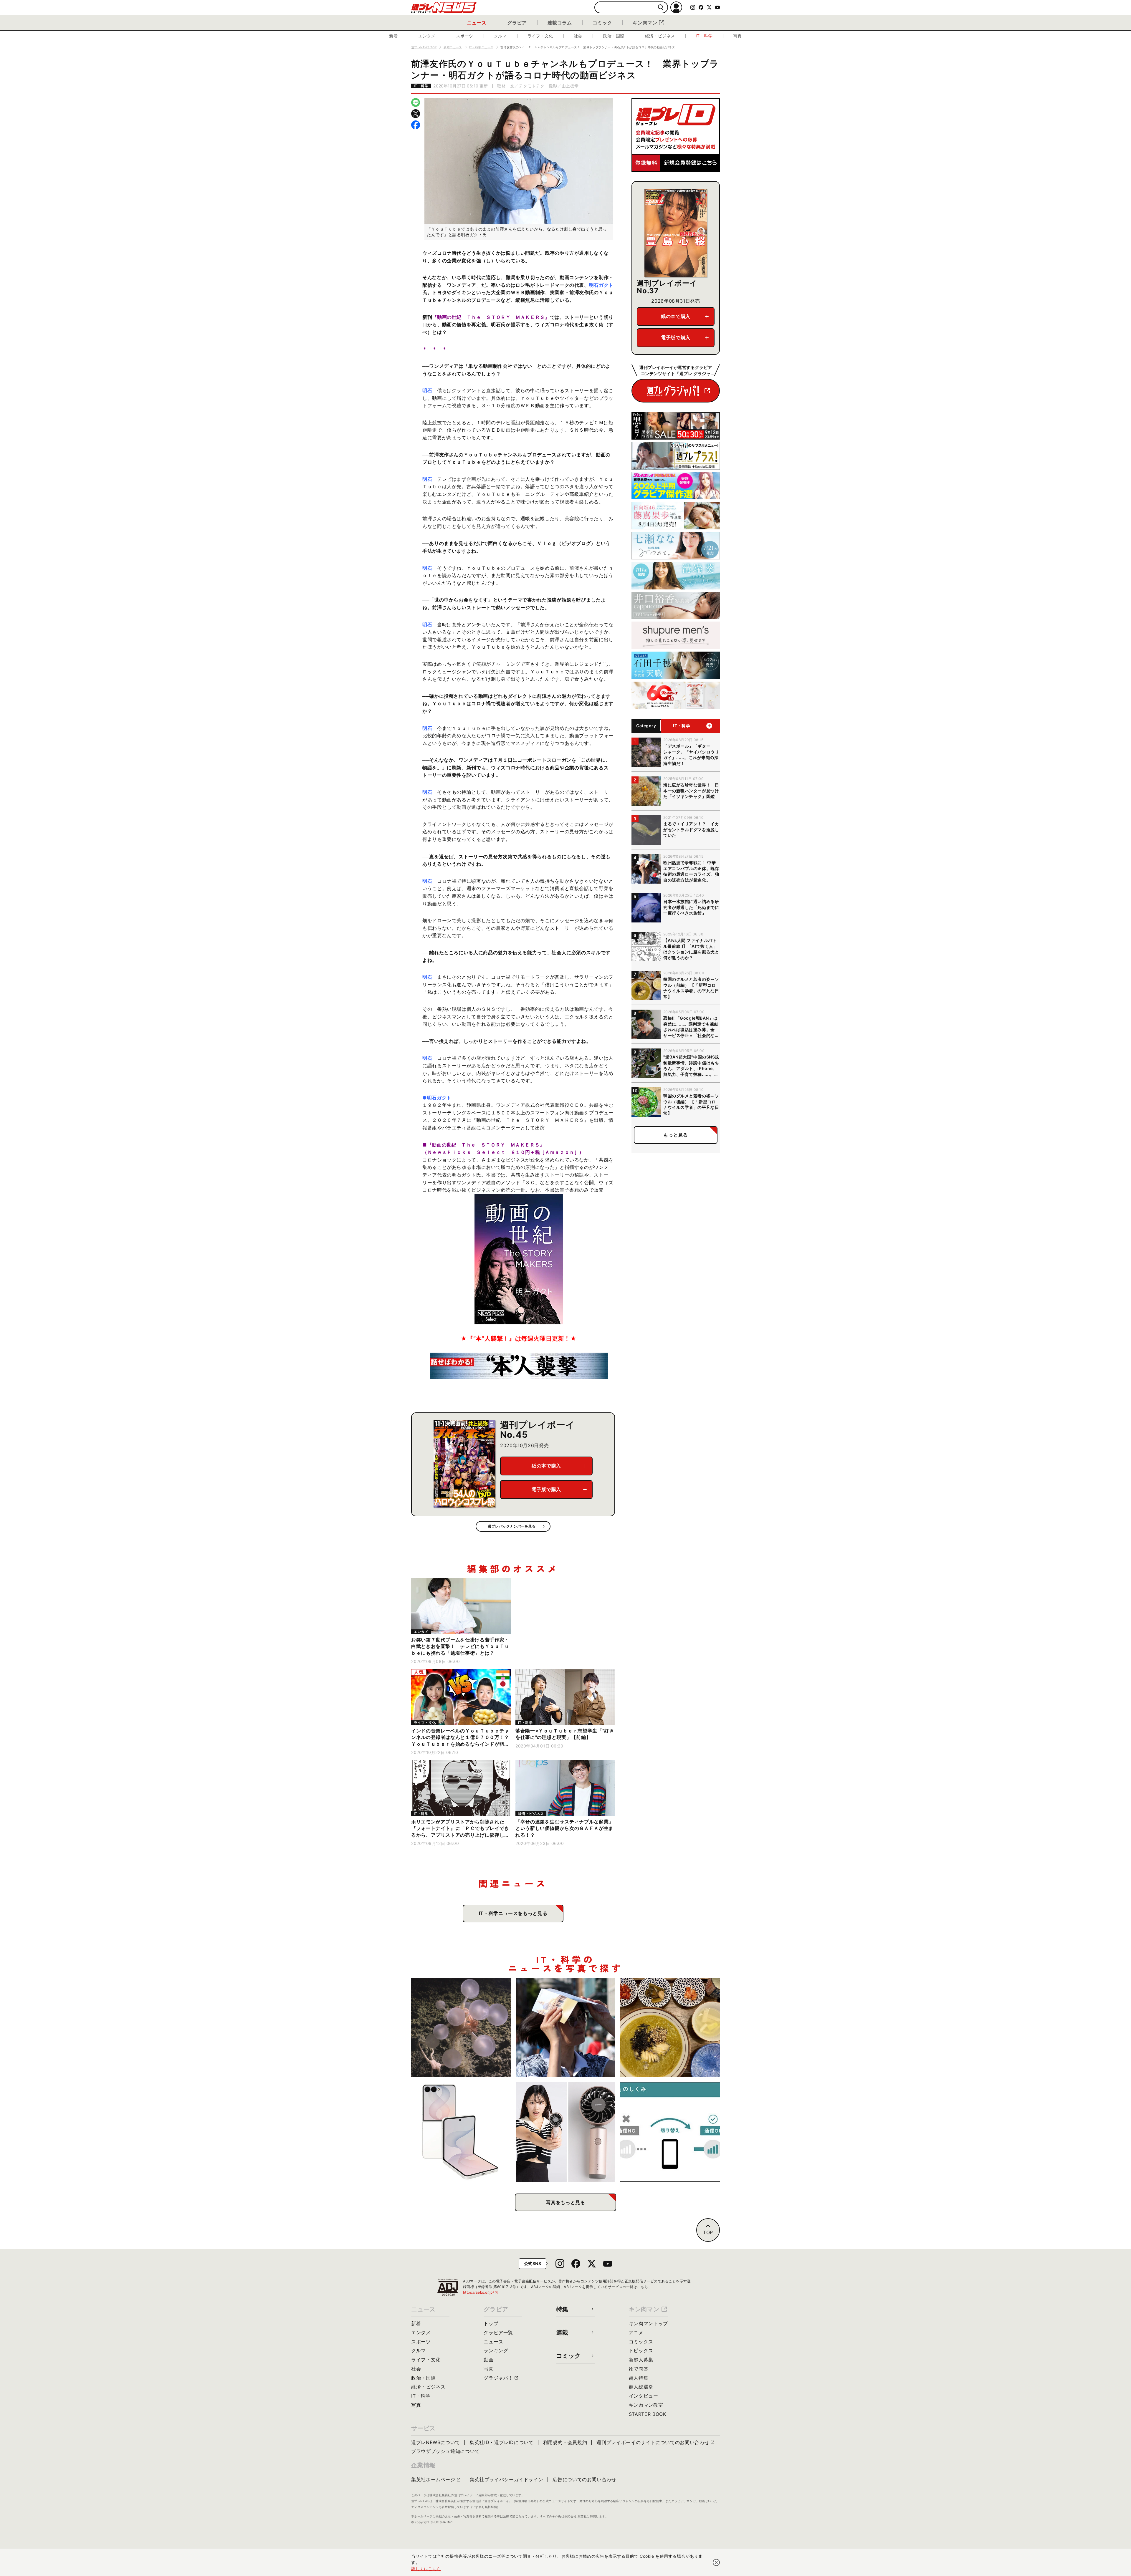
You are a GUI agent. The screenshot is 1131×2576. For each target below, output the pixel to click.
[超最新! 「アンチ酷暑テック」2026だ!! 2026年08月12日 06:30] (566, 2132)
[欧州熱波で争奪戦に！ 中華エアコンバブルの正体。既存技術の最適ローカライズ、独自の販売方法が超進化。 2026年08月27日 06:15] (566, 2028)
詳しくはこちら (426, 2568)
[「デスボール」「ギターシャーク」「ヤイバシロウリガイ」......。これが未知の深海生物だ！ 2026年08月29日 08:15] (461, 2028)
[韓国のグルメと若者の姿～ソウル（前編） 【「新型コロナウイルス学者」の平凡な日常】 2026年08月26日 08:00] (670, 2028)
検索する (661, 8)
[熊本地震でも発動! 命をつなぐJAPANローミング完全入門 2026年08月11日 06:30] (670, 2132)
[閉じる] (716, 2562)
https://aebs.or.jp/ (481, 2292)
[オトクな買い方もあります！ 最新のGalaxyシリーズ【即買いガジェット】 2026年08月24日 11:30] (461, 2132)
